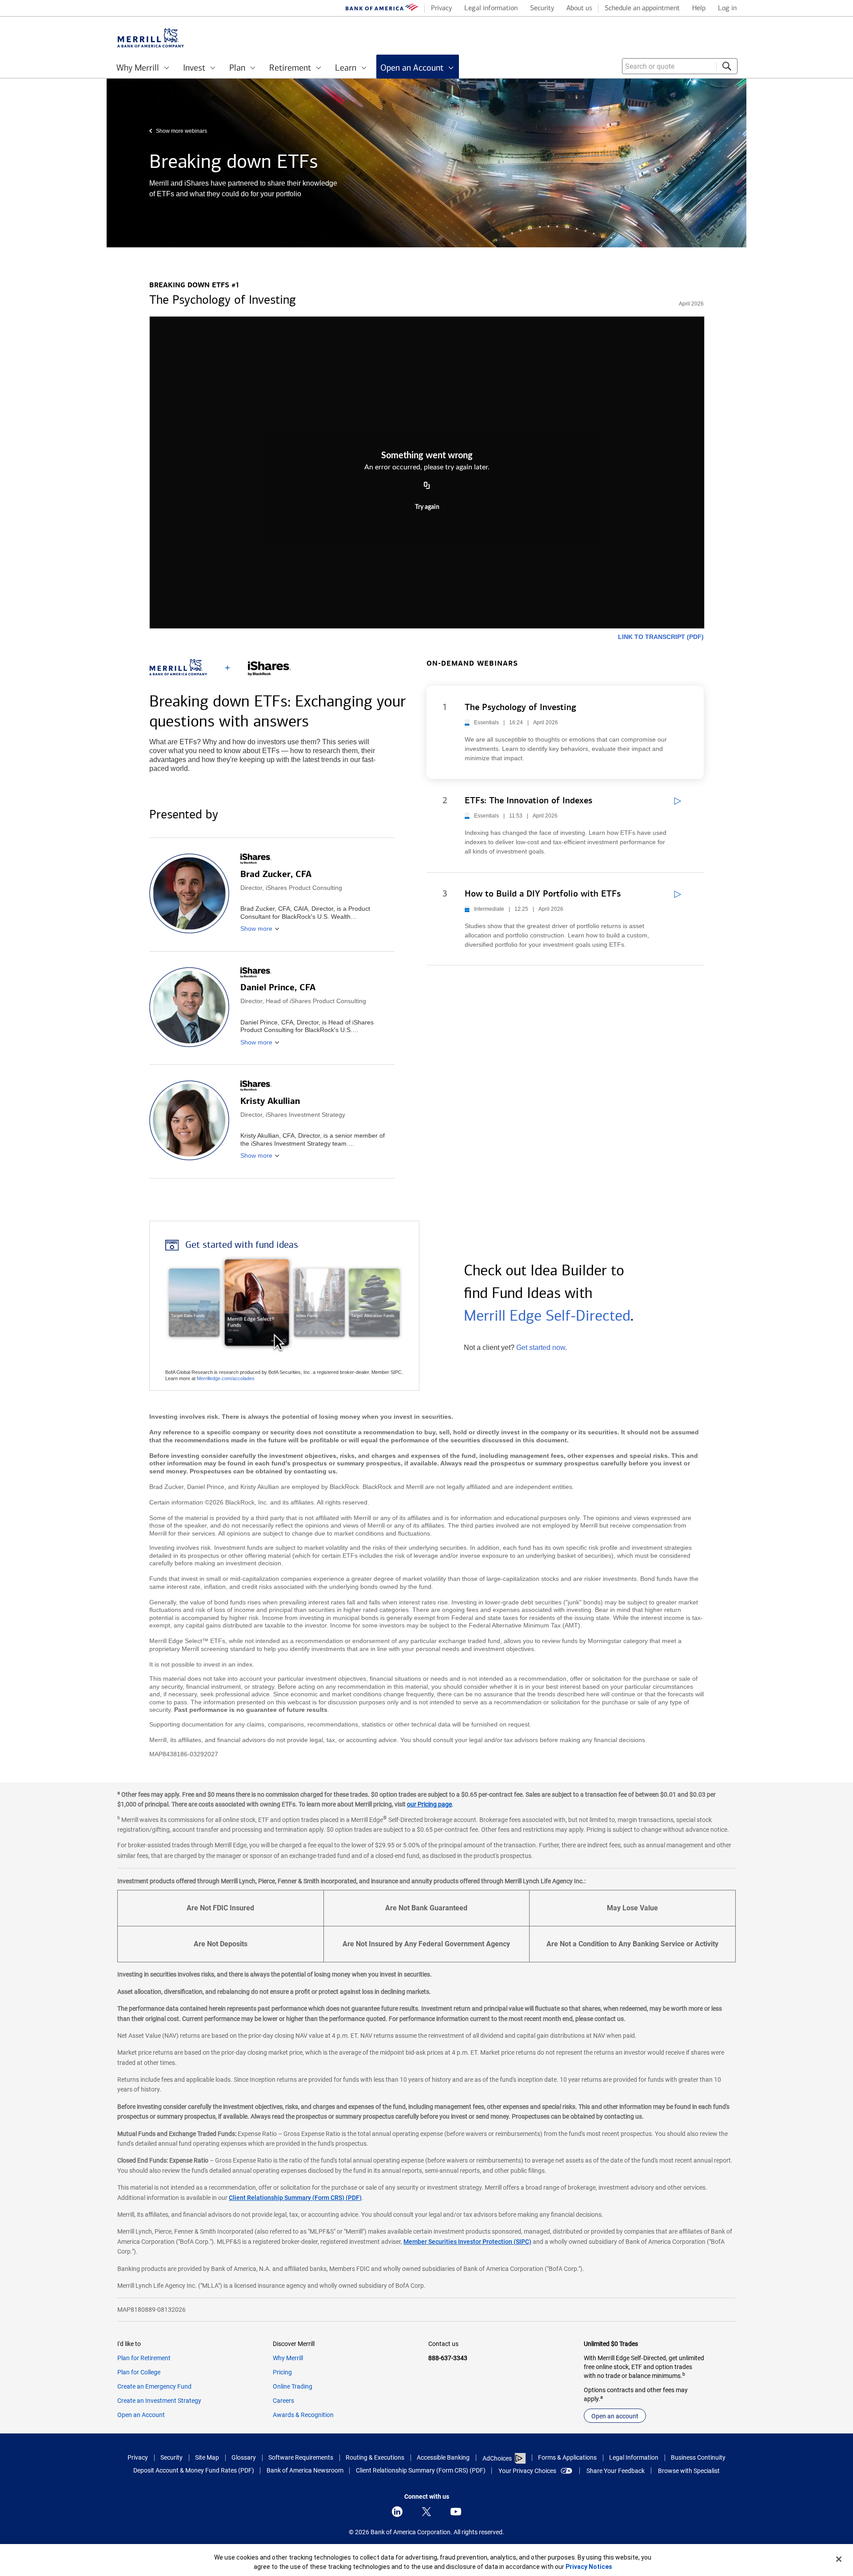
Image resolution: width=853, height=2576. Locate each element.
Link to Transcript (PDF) (661, 637)
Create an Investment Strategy (159, 2401)
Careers (283, 2401)
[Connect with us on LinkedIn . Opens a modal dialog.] (397, 2512)
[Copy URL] (427, 486)
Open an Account (141, 2415)
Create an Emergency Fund (154, 2386)
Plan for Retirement (144, 2358)
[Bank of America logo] (382, 9)
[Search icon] (727, 66)
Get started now (541, 1348)
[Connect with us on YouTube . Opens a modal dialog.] (456, 2512)
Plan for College (139, 2372)
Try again (427, 507)
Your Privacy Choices (527, 2471)
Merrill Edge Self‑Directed (547, 1316)
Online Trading (293, 2386)
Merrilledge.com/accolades (226, 1378)
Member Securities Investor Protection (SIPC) (467, 2242)
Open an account (615, 2416)
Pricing (282, 2372)
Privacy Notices (589, 2567)
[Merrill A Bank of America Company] (151, 38)
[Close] (839, 2559)
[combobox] (680, 66)
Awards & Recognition (303, 2415)
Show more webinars (181, 131)
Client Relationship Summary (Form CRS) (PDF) (295, 2198)
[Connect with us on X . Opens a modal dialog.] (426, 2512)
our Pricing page (429, 1804)
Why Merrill (288, 2358)
